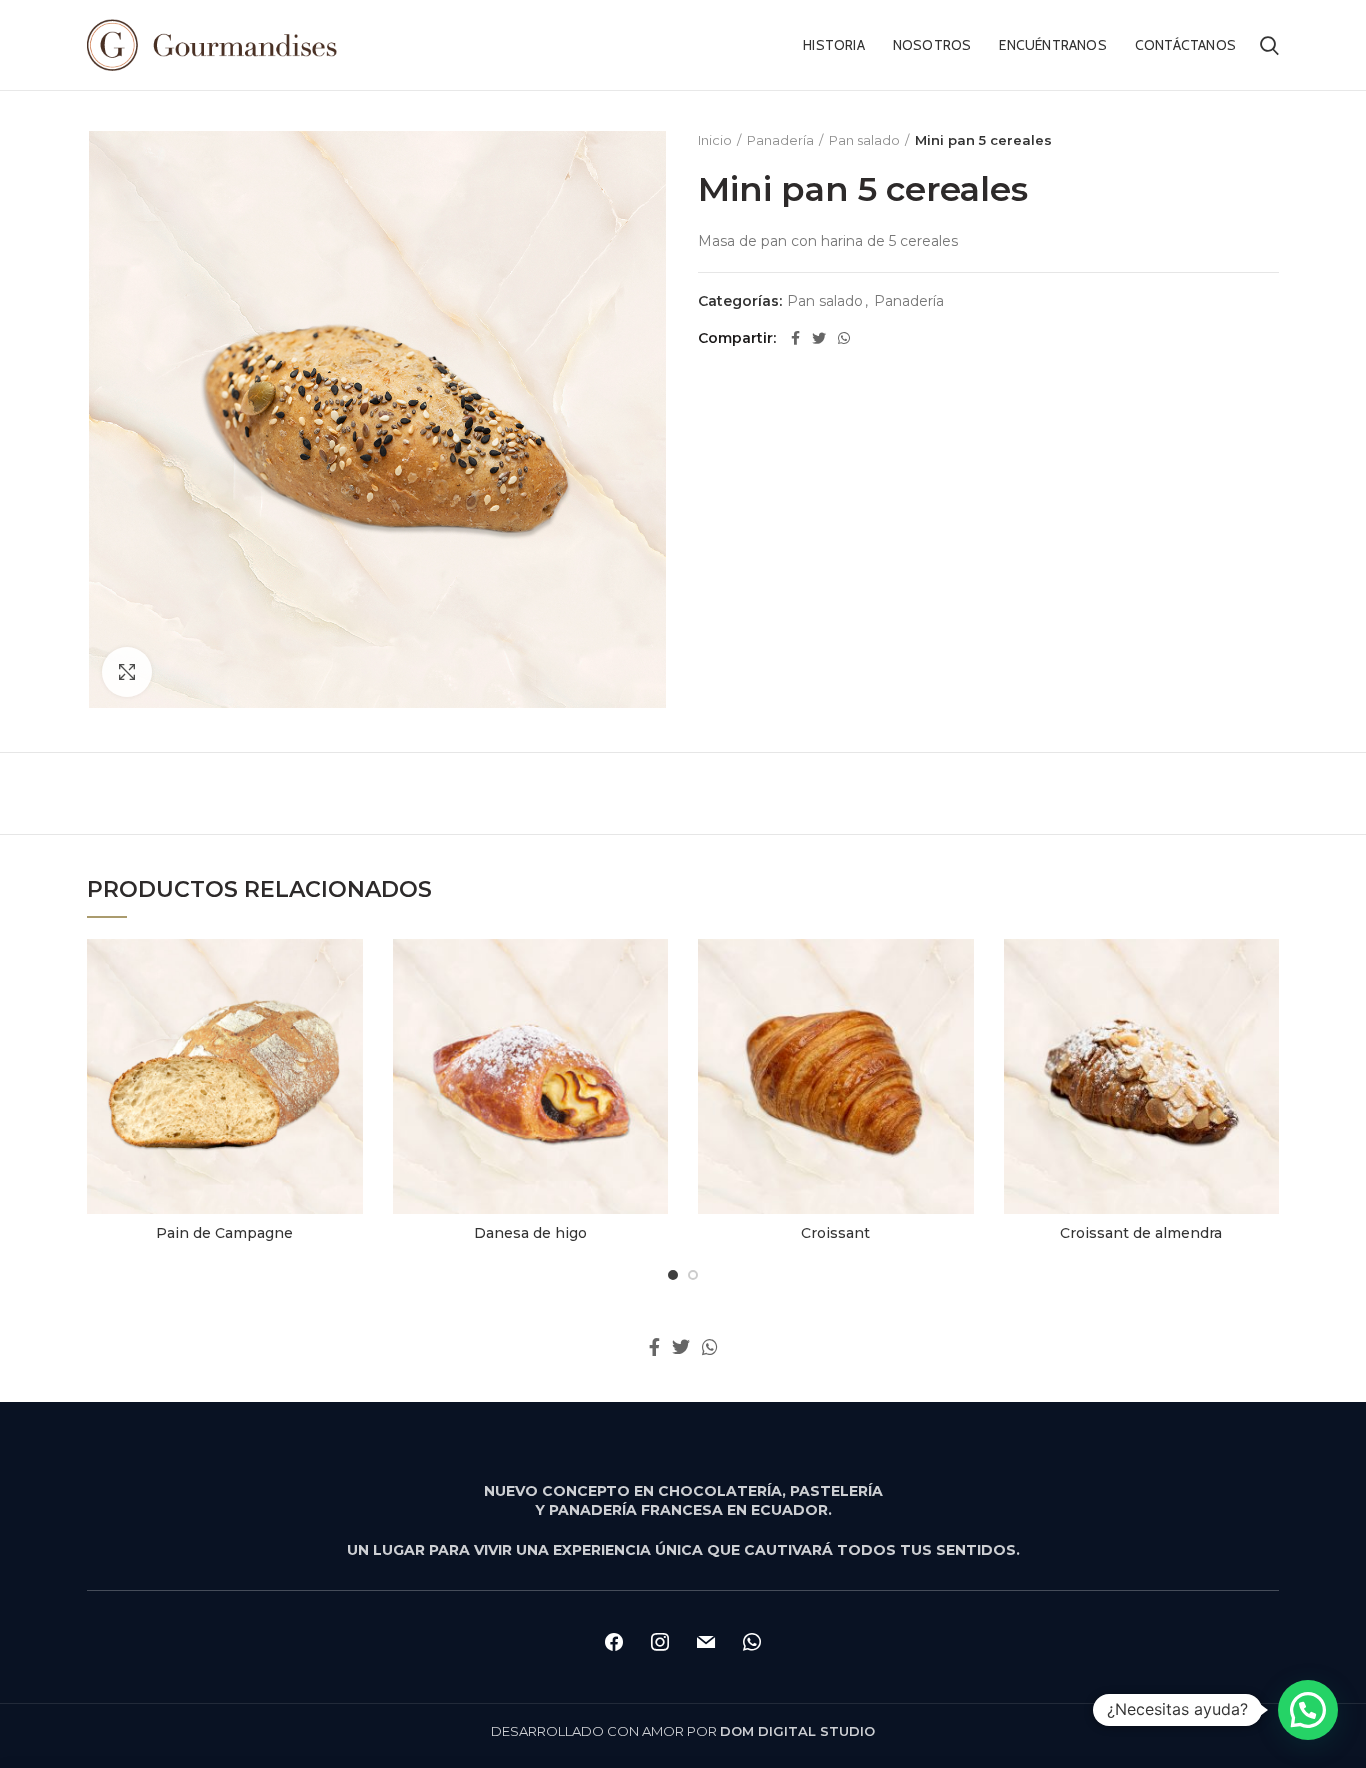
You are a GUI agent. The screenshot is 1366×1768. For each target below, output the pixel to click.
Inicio (715, 140)
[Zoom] (127, 672)
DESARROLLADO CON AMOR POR (683, 1731)
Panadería (780, 140)
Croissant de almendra (1141, 1233)
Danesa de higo (530, 1233)
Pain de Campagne (224, 1233)
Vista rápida (348, 971)
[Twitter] (819, 338)
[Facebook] (795, 338)
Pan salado (864, 140)
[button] (1308, 1710)
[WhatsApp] (844, 338)
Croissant (835, 1233)
